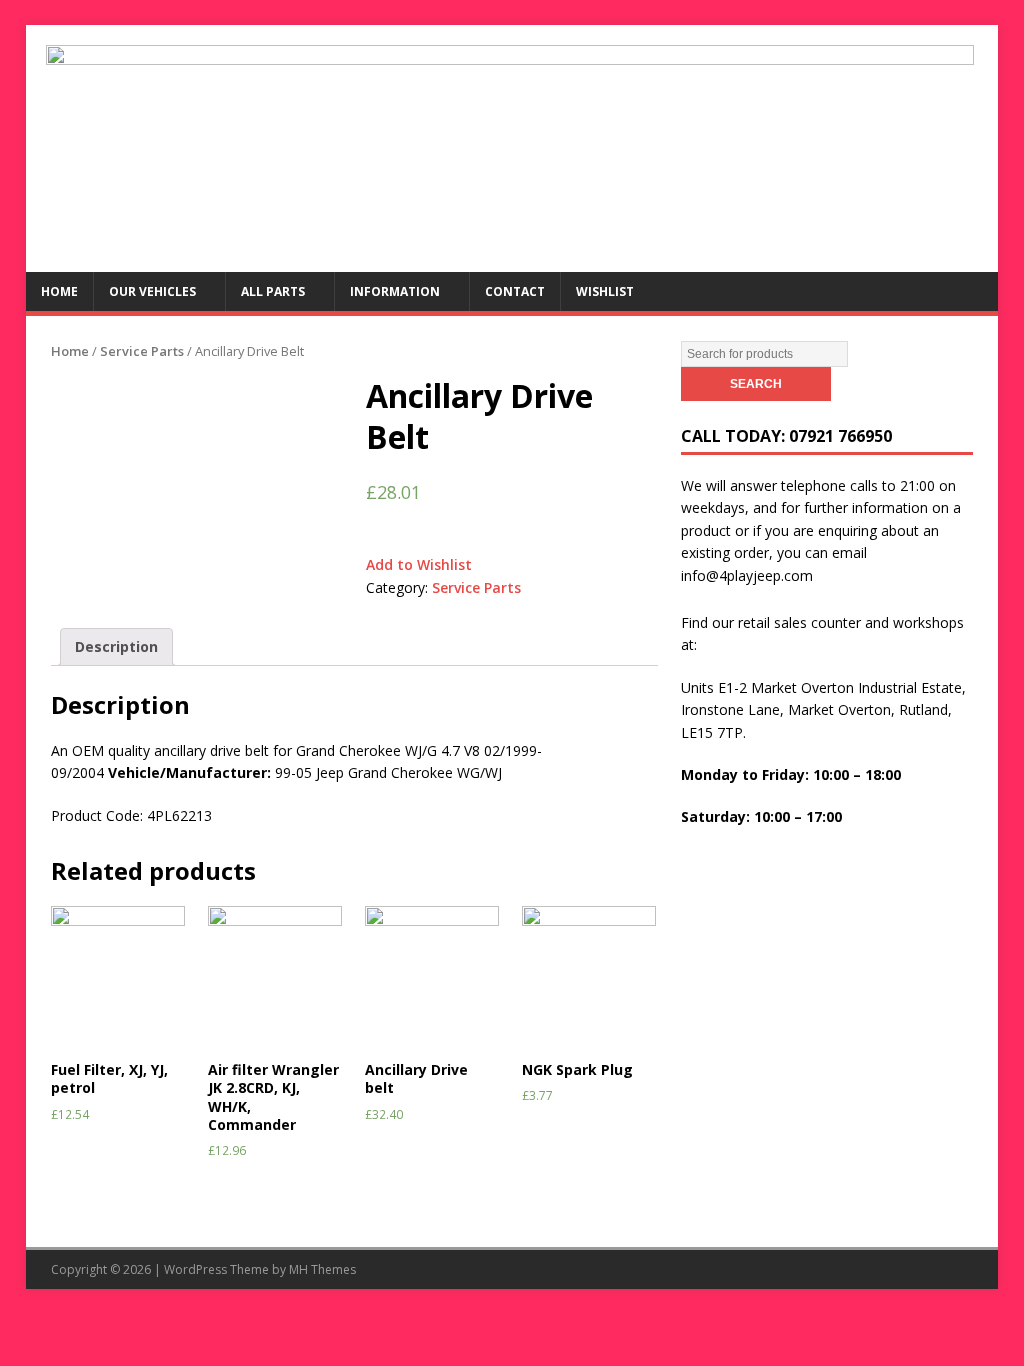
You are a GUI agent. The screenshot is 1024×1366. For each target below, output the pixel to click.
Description (116, 646)
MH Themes (322, 1269)
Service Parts (142, 351)
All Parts (273, 291)
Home (59, 291)
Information (395, 291)
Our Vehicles (152, 291)
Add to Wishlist (419, 564)
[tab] (116, 647)
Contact (515, 291)
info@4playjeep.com (747, 575)
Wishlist (605, 291)
